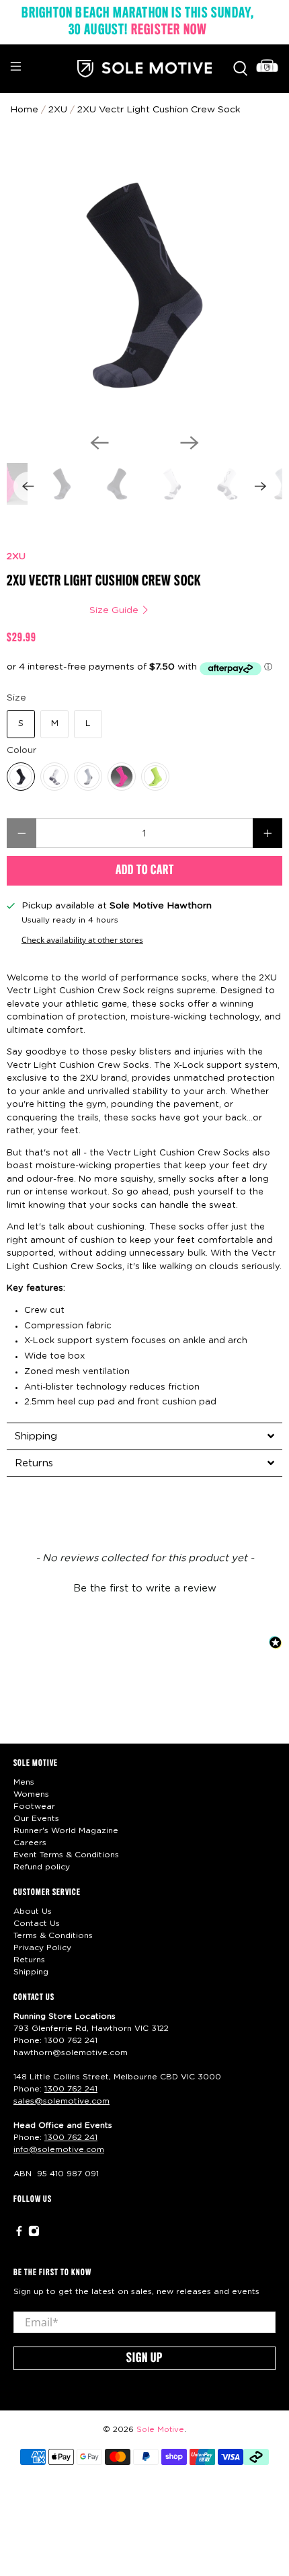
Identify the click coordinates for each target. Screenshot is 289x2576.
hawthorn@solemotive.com (71, 2052)
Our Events (36, 1818)
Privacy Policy (42, 1947)
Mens (24, 1782)
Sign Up (144, 2359)
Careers (30, 1842)
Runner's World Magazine (66, 1830)
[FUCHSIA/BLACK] (122, 777)
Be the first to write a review (145, 1588)
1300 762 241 (71, 2040)
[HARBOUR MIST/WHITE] (88, 777)
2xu (58, 110)
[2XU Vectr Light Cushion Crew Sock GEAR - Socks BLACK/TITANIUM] (144, 285)
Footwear (34, 1806)
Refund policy (42, 1867)
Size (16, 698)
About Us (33, 1911)
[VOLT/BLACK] (155, 777)
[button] (144, 1587)
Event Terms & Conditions (66, 1855)
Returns (29, 1960)
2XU (16, 557)
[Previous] (99, 443)
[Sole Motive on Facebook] (19, 2233)
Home (24, 110)
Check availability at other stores (82, 939)
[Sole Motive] (145, 69)
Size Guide (115, 610)
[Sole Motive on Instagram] (34, 2233)
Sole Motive (160, 2430)
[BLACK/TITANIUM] (21, 777)
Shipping (31, 1972)
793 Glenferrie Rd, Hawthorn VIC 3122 (91, 2028)
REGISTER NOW (169, 30)
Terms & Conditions (53, 1935)
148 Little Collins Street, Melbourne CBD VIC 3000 (117, 2077)
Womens (31, 1794)
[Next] (190, 443)
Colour (22, 750)
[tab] (144, 1436)
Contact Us (37, 1923)
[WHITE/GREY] (54, 777)
